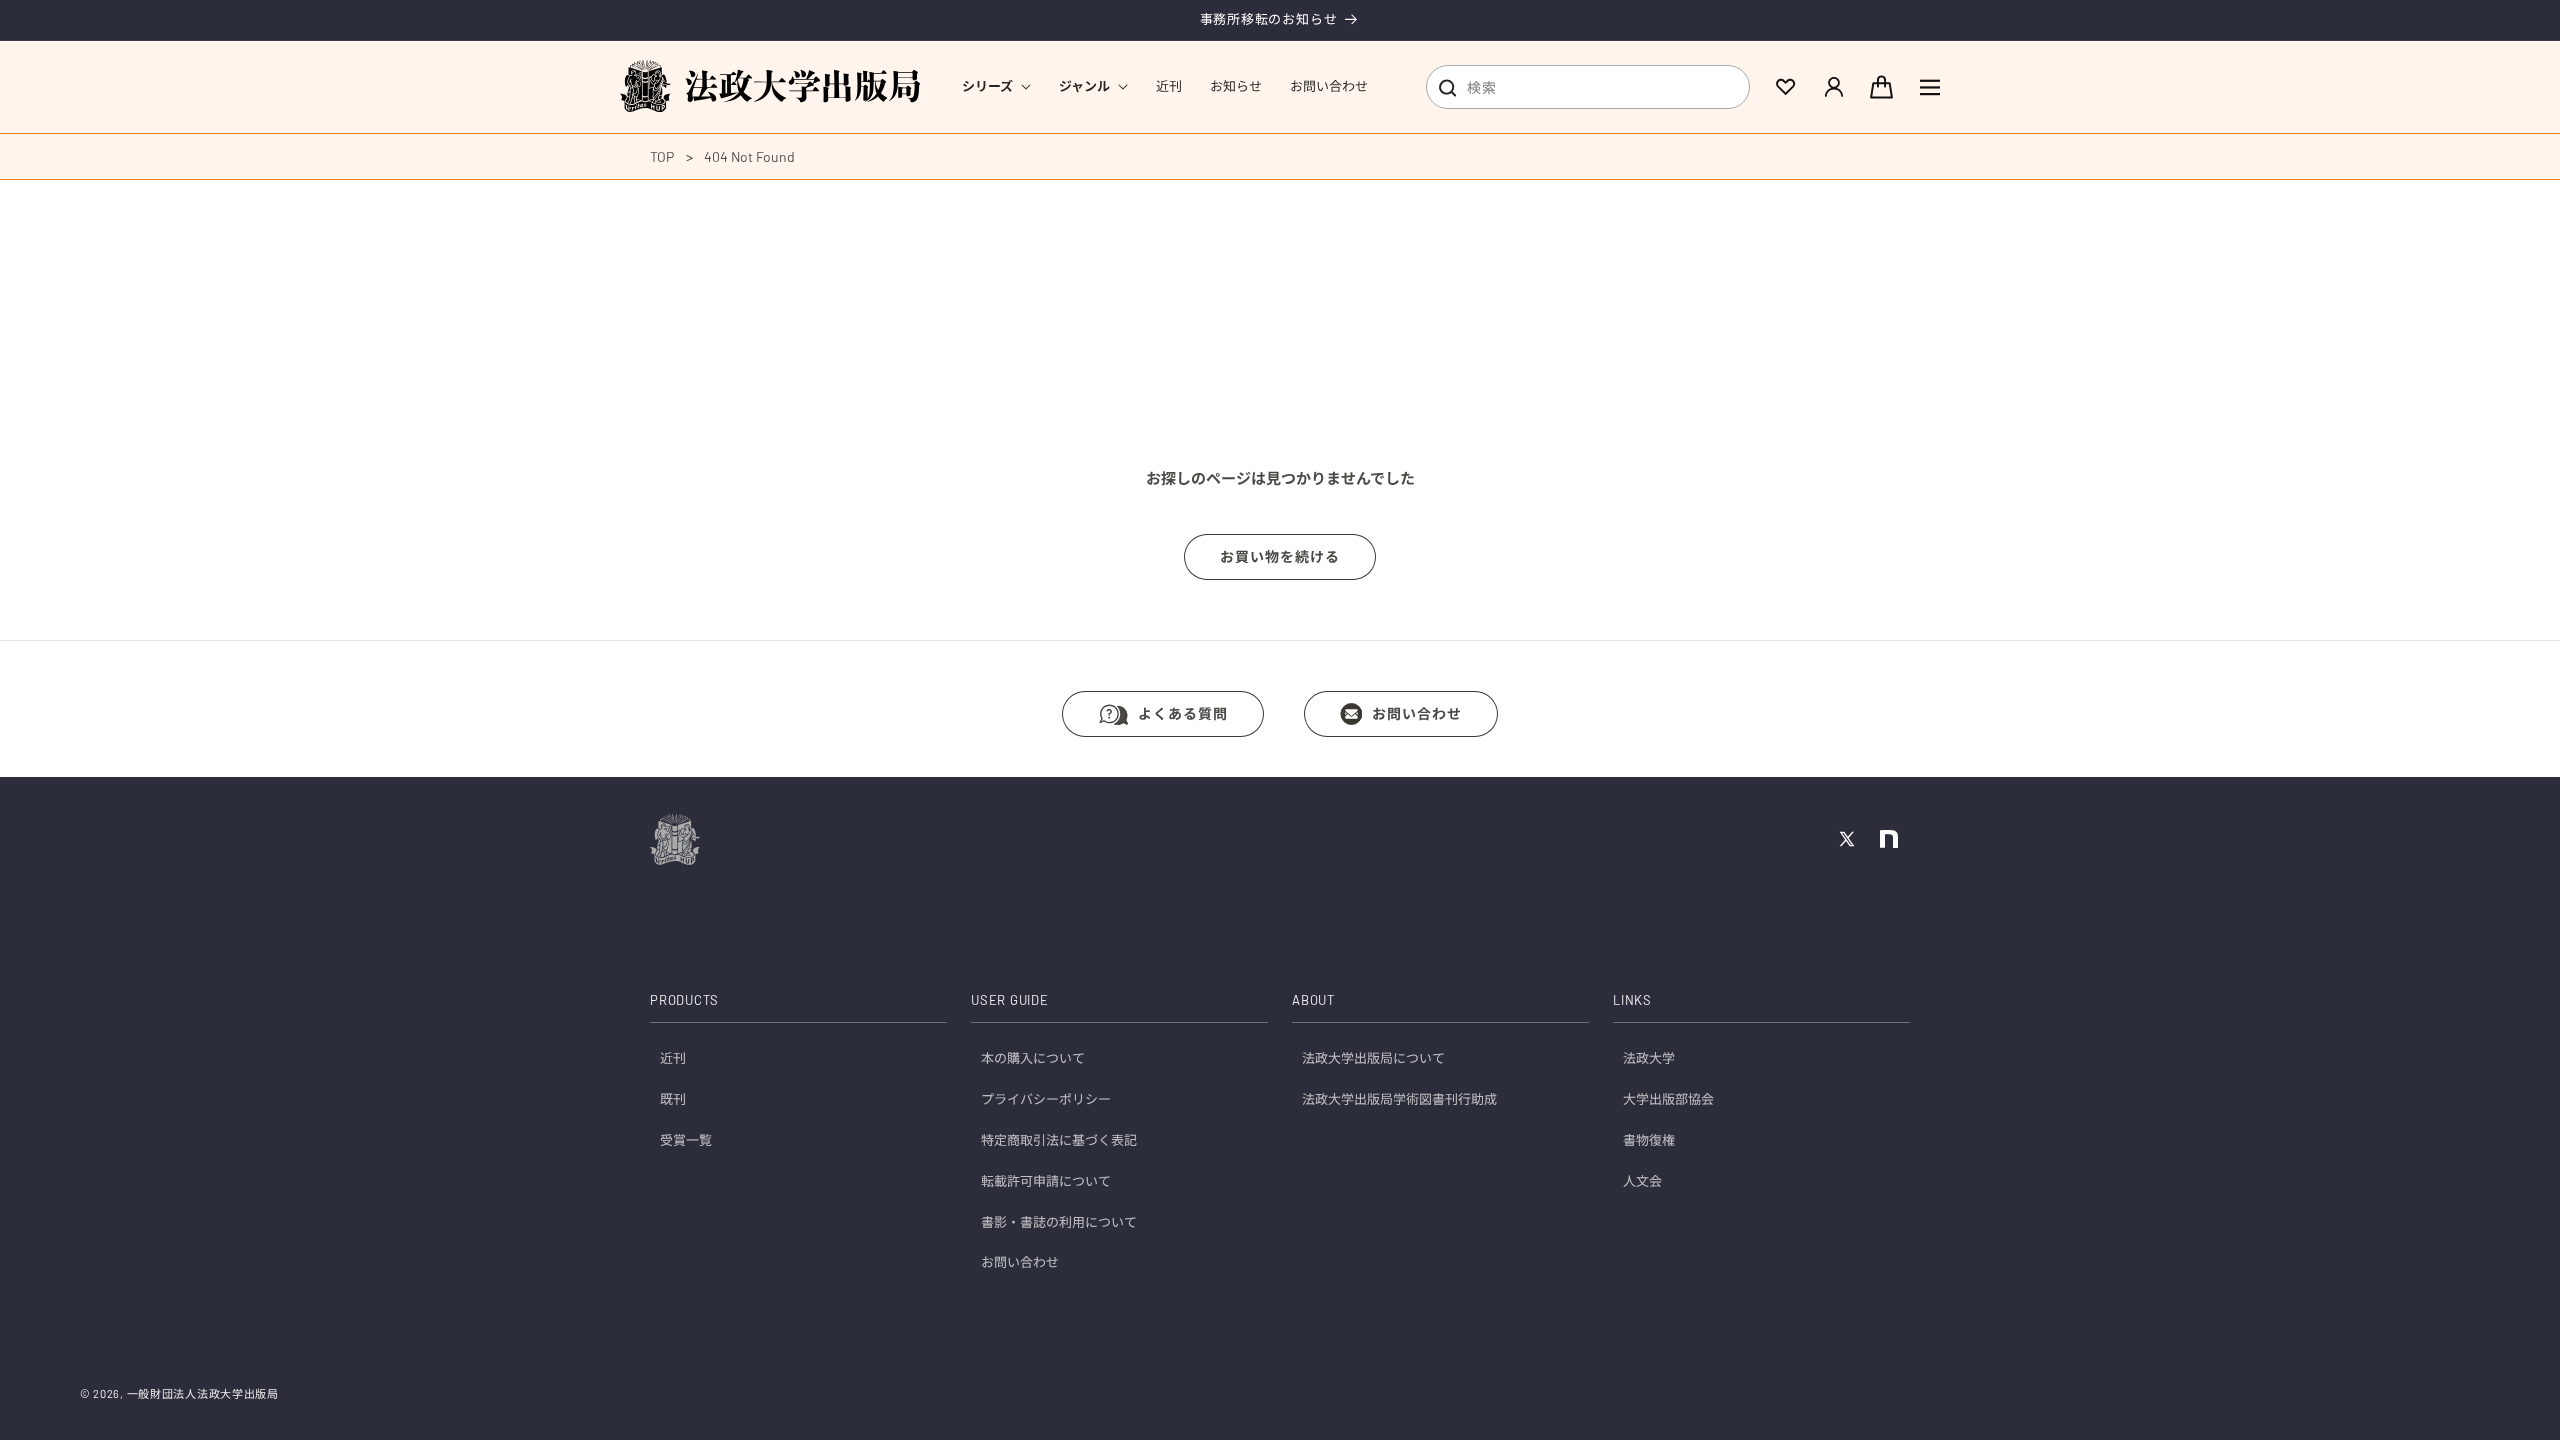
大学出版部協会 (1668, 1099)
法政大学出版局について (1373, 1058)
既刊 (673, 1099)
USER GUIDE (1010, 1000)
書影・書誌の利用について (1059, 1222)
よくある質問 (1183, 713)
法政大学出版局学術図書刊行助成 (1399, 1099)
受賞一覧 (686, 1140)
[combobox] (1588, 87)
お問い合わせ (1417, 713)
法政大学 (1649, 1058)
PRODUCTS (684, 1000)
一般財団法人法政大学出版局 (203, 1393)
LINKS (1632, 1000)
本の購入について (1033, 1058)
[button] (996, 86)
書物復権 (1649, 1140)
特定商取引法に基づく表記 (1059, 1140)
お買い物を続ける (1280, 556)
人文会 (1642, 1181)
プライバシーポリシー (1046, 1099)
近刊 (673, 1058)
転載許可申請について (1046, 1181)
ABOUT (1313, 1000)
